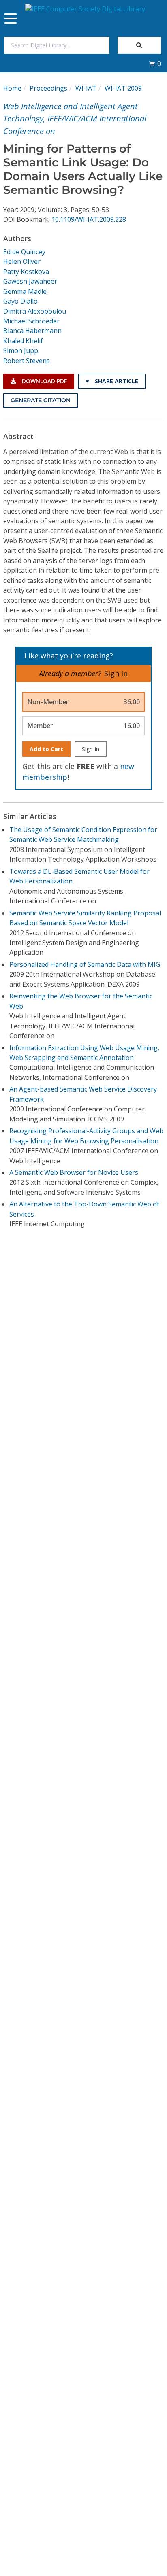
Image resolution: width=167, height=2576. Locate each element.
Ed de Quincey (24, 252)
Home (12, 88)
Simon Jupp (21, 350)
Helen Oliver (22, 261)
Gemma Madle (25, 291)
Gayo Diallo (20, 301)
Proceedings (48, 88)
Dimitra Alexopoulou (35, 311)
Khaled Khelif (23, 341)
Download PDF (44, 381)
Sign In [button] (116, 673)
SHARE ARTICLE (116, 381)
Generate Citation (41, 400)
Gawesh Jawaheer (30, 281)
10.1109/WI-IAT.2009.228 (89, 219)
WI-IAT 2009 (123, 88)
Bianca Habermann (32, 331)
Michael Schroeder (31, 321)
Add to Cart (46, 749)
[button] (155, 64)
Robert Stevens (27, 361)
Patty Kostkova (26, 272)
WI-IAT (86, 88)
